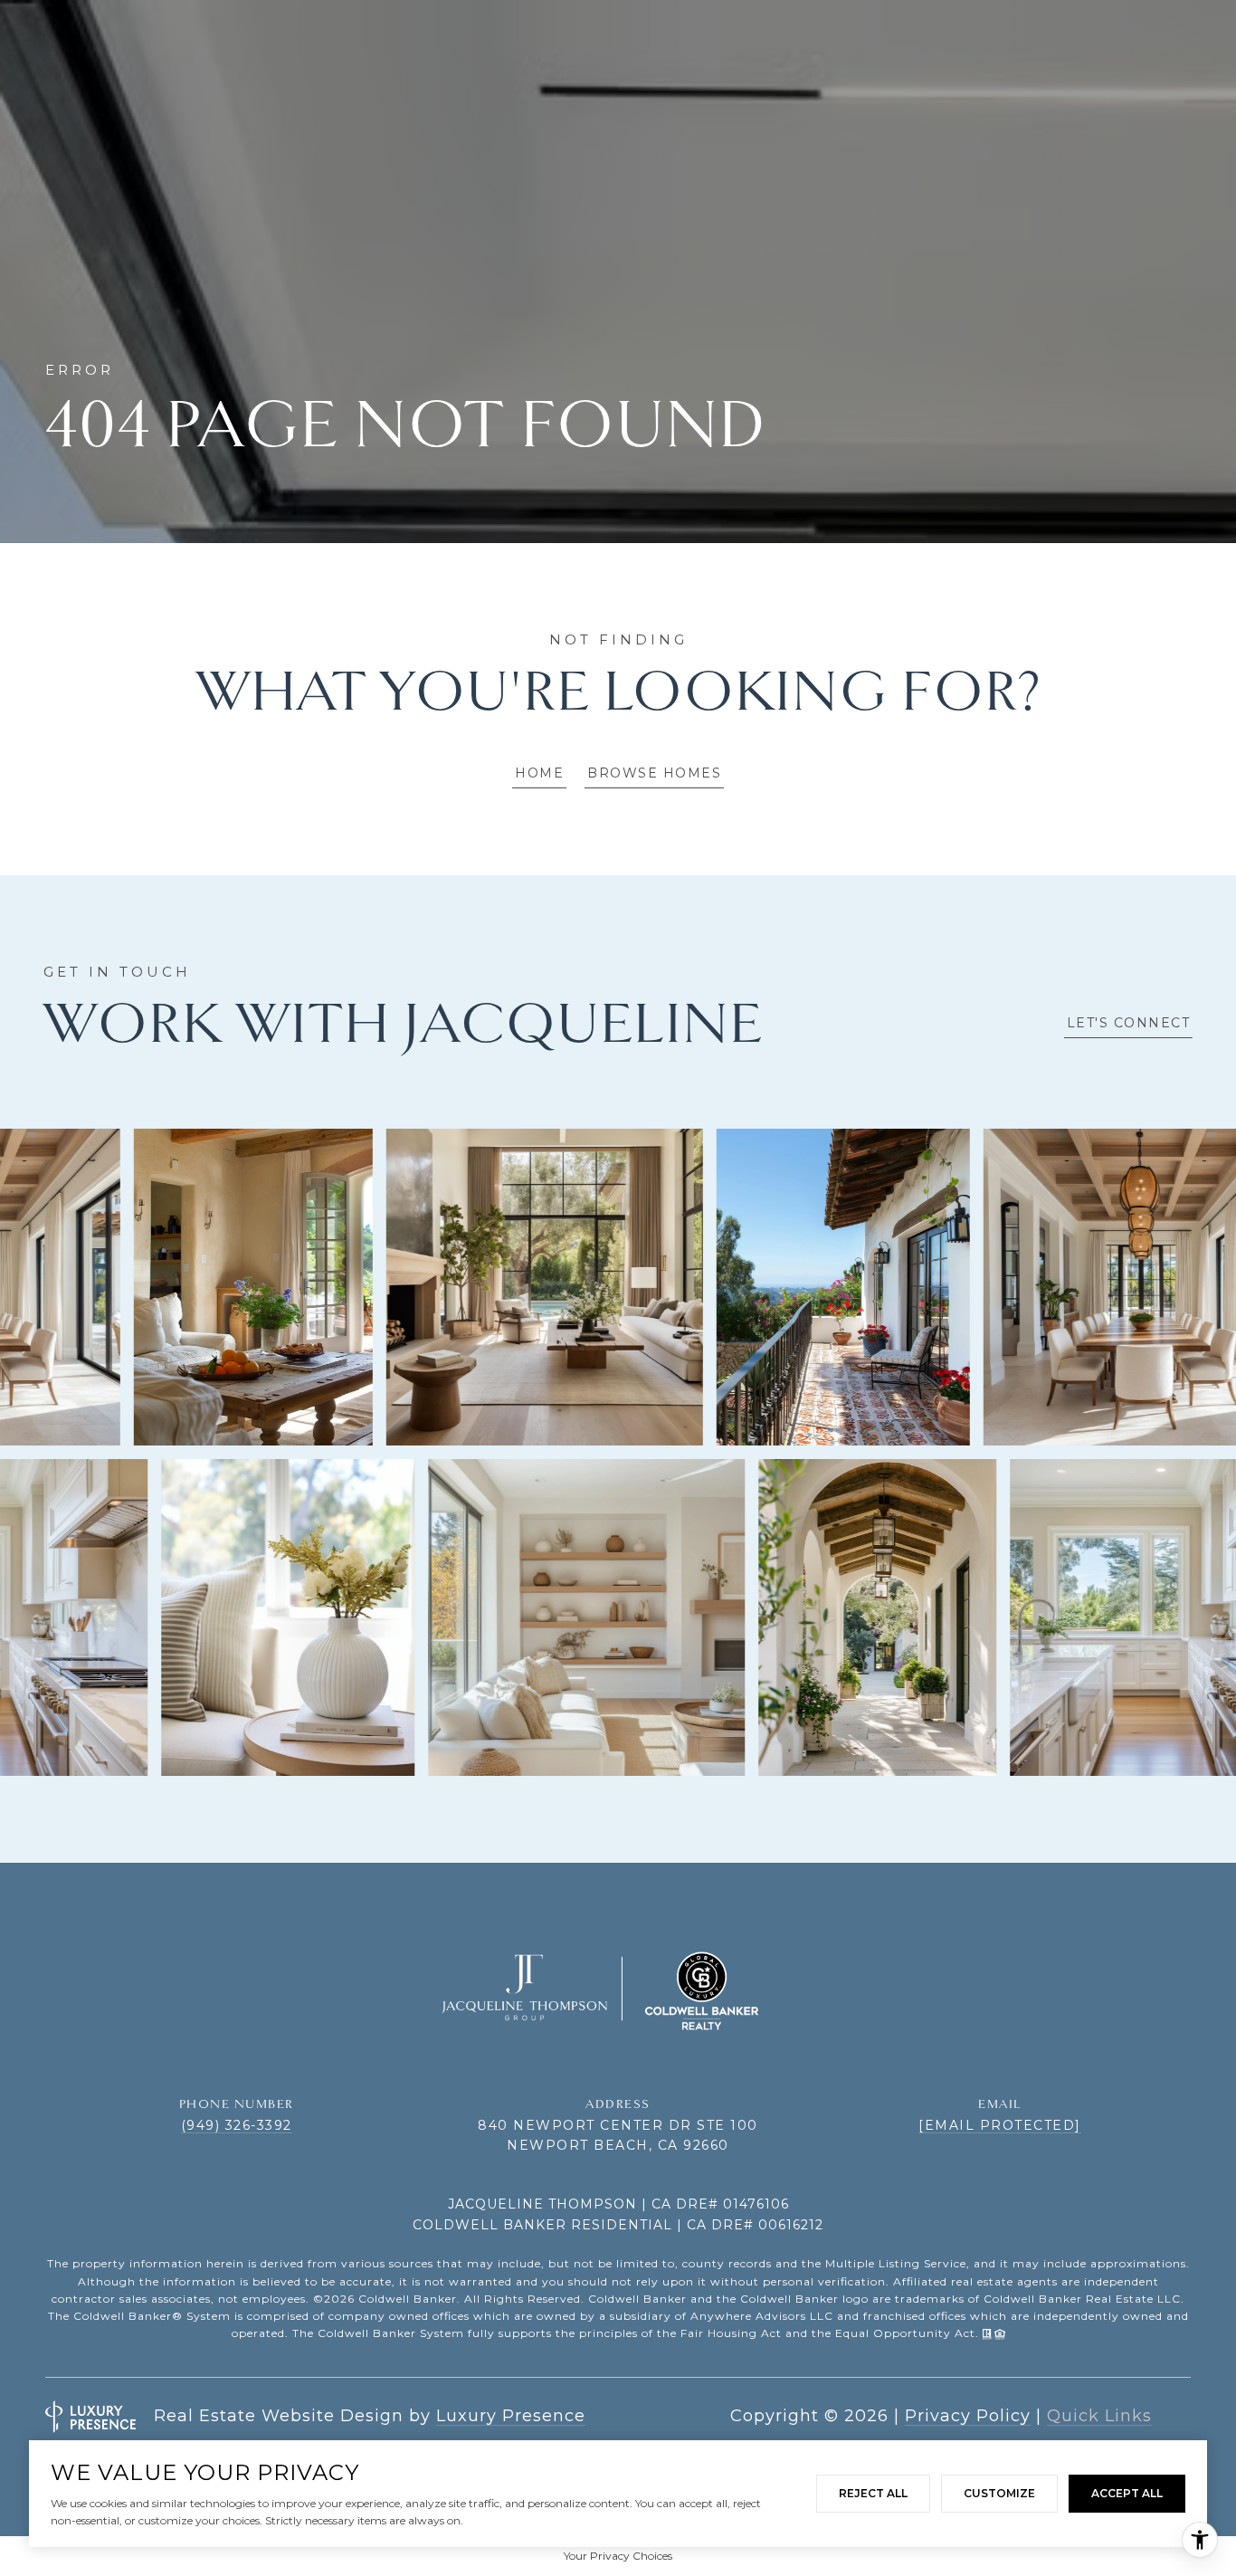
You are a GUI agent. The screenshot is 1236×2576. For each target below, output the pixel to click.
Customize (999, 2493)
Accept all (1127, 2493)
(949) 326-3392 (237, 2125)
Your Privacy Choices (618, 2556)
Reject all (873, 2493)
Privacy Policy (968, 2416)
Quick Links (1099, 2416)
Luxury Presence (511, 2416)
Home (539, 773)
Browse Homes (654, 773)
